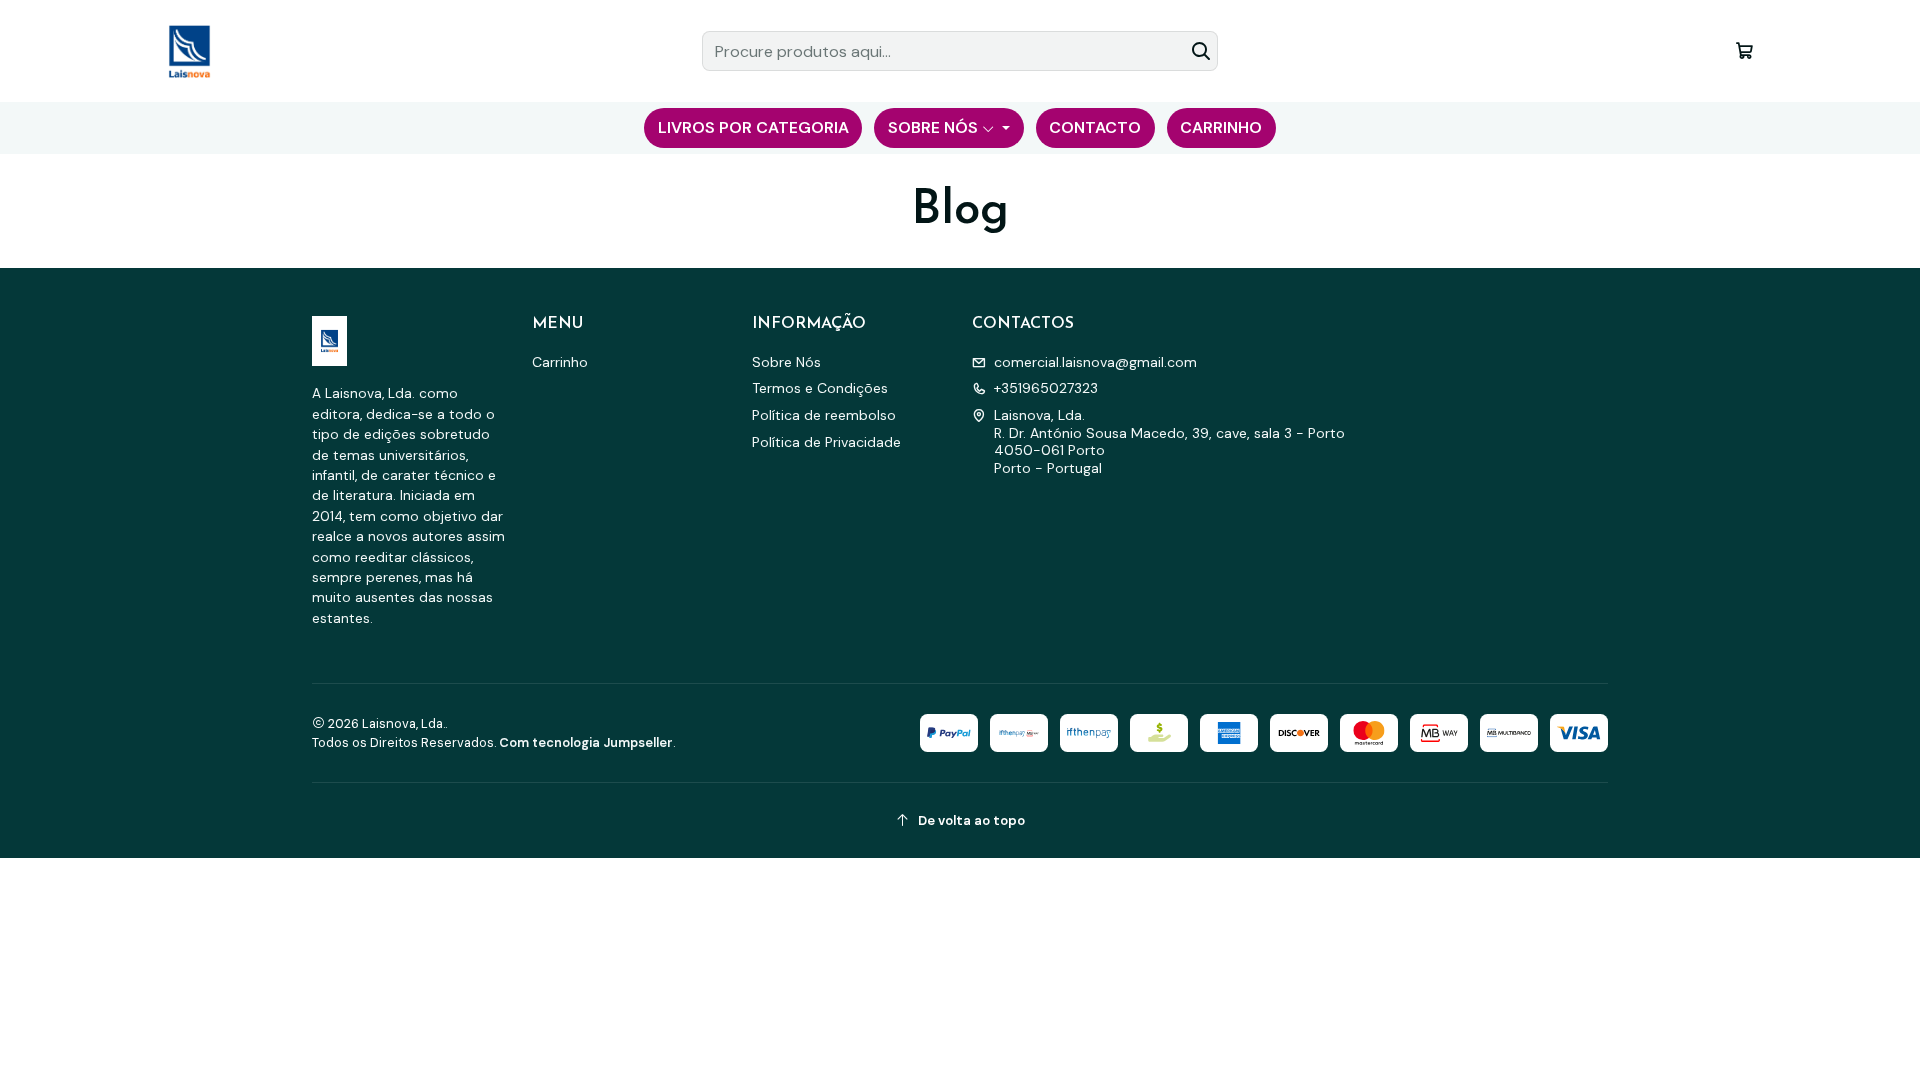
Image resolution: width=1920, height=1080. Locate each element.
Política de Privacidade (826, 442)
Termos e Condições (820, 388)
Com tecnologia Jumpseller (586, 742)
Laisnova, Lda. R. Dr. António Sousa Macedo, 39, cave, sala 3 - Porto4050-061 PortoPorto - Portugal (1169, 441)
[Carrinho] (1744, 50)
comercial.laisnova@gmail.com (1095, 362)
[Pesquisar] (1201, 51)
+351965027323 (1046, 388)
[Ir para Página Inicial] (189, 51)
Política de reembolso (824, 415)
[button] (753, 128)
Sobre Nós (786, 362)
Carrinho (560, 362)
